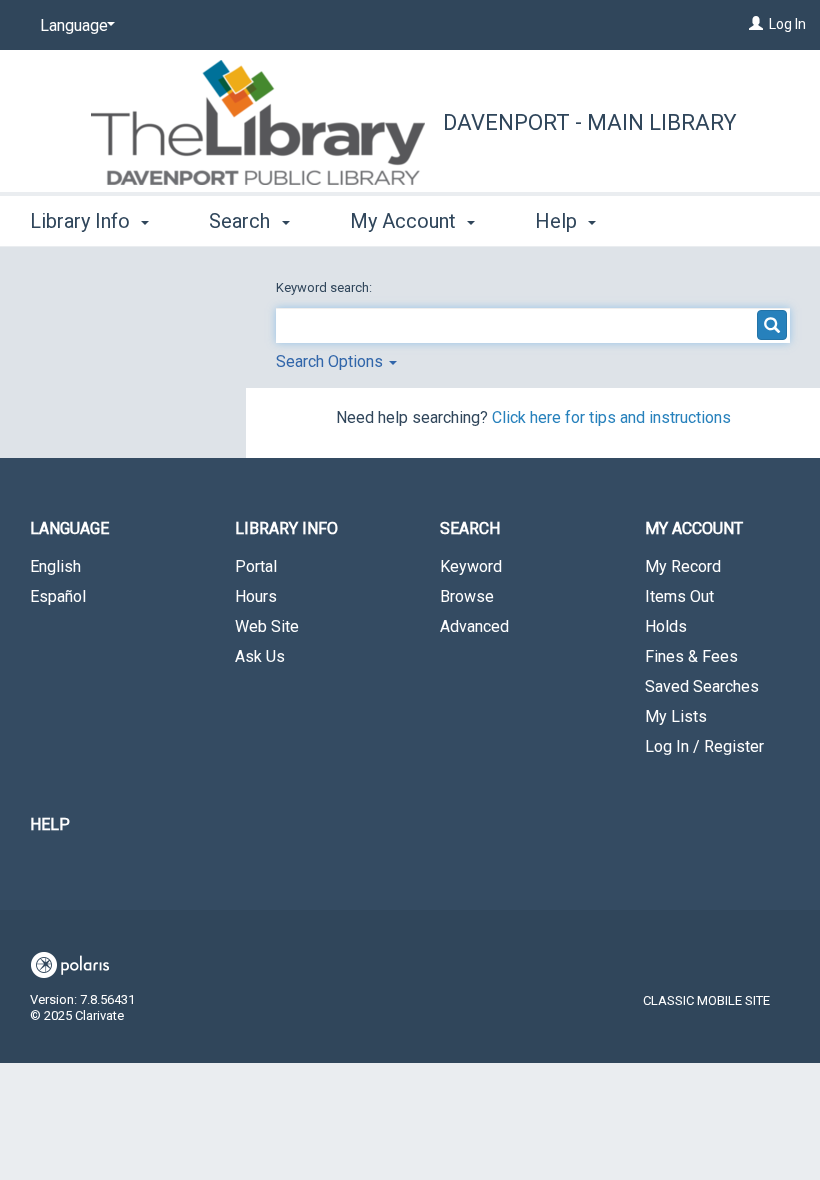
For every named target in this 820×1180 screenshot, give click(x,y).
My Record (683, 566)
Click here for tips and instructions (611, 417)
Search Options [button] (331, 361)
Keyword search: (325, 287)
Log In (787, 24)
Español (58, 596)
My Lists (676, 716)
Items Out (679, 596)
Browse (467, 596)
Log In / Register (704, 746)
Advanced (474, 626)
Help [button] (558, 221)
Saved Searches (702, 686)
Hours (256, 596)
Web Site (267, 626)
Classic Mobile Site (706, 1000)
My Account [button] (405, 221)
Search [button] (242, 221)
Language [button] (69, 528)
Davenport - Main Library (590, 122)
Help (50, 824)
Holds (666, 626)
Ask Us (260, 656)
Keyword (471, 566)
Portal (256, 566)
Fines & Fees (691, 656)
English (55, 566)
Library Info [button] (82, 221)
